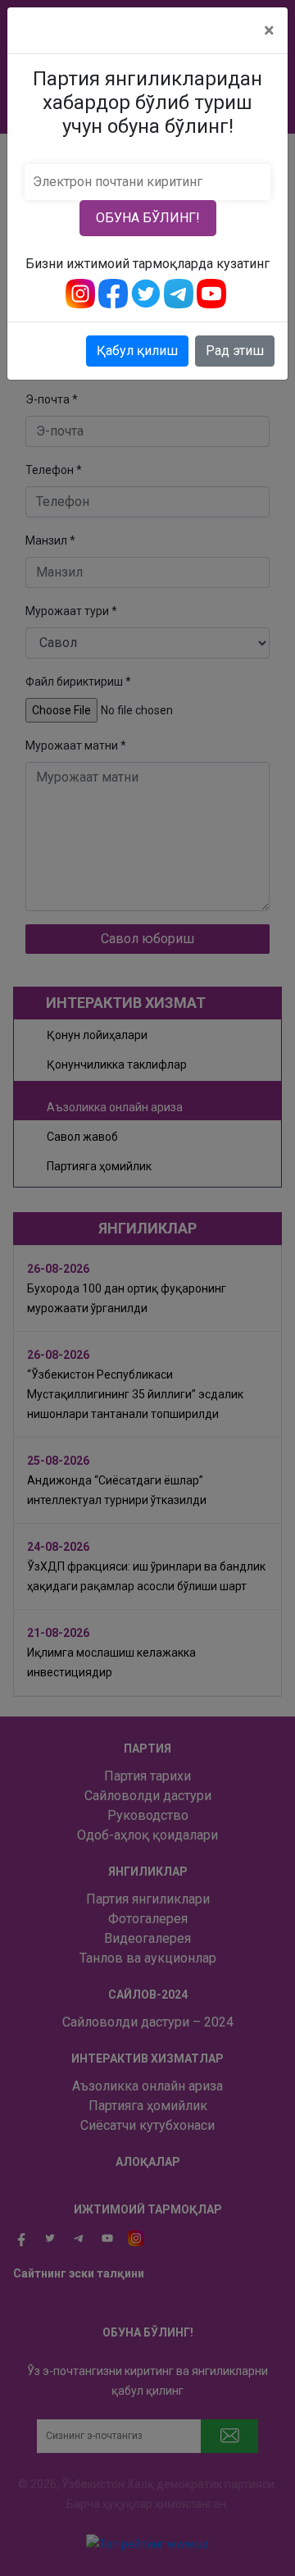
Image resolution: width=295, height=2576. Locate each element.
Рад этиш (235, 351)
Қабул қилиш (137, 351)
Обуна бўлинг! (148, 218)
